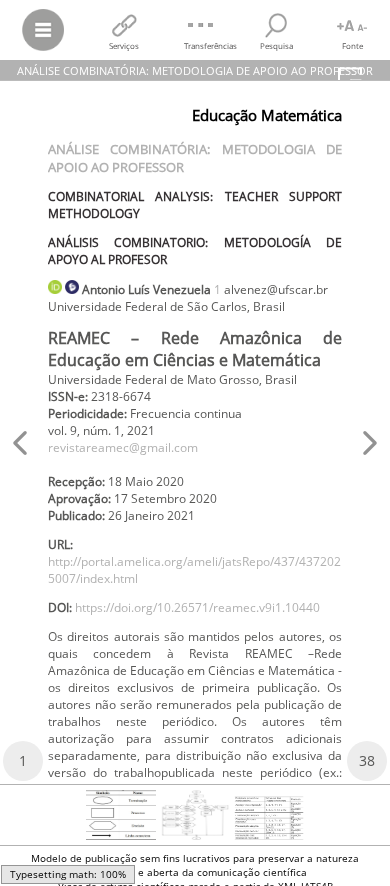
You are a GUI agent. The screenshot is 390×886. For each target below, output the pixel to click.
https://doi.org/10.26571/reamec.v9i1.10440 (197, 607)
